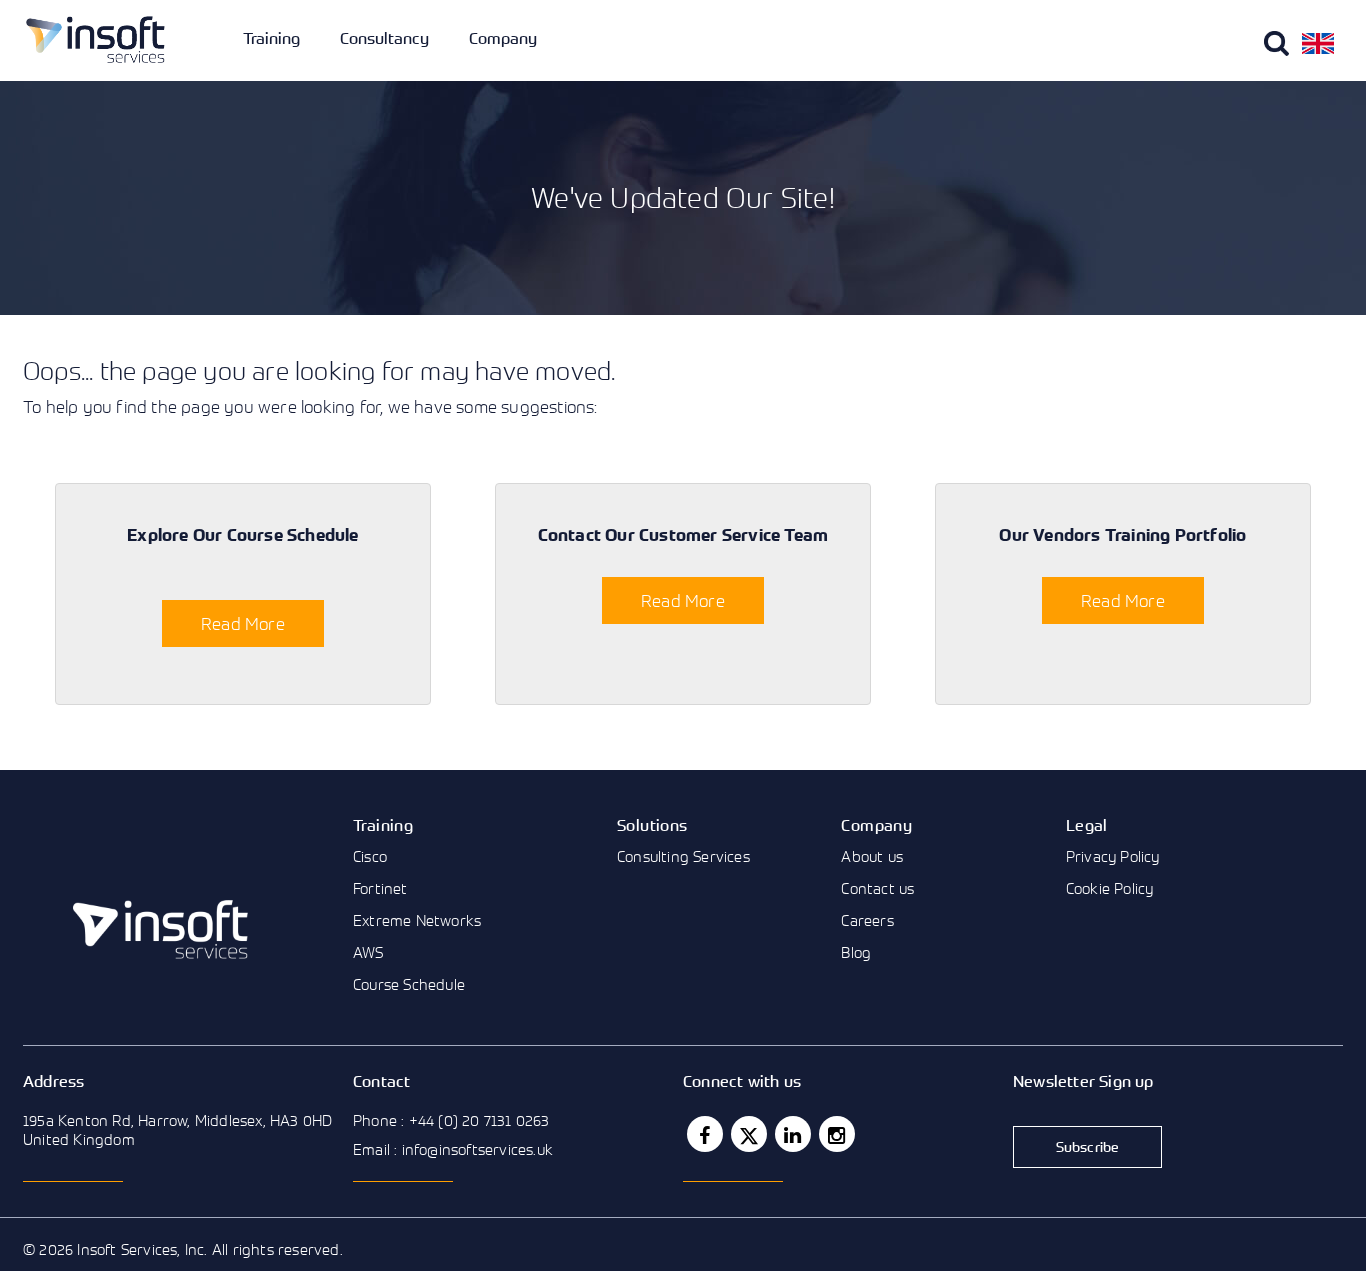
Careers (867, 920)
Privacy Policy (1113, 856)
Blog (856, 952)
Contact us (877, 888)
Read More (243, 623)
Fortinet (380, 888)
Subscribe (1088, 1146)
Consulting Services (683, 856)
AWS (368, 952)
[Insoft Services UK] (95, 39)
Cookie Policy (1110, 888)
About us (872, 856)
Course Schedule (409, 984)
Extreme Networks (417, 920)
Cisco (370, 856)
